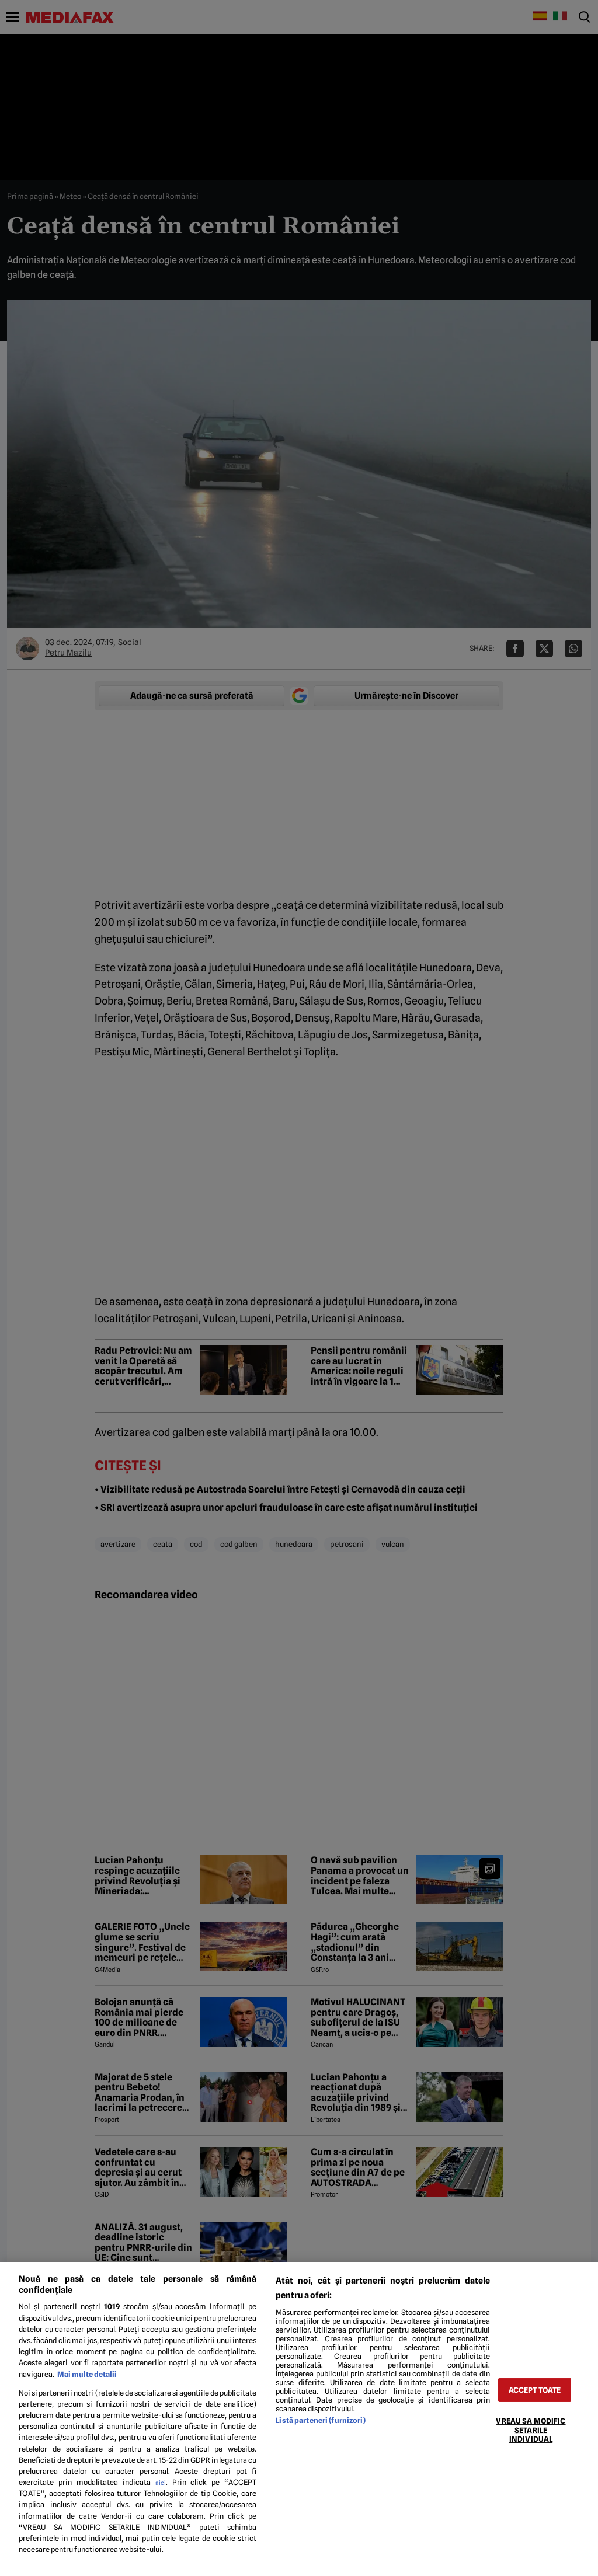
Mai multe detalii (87, 2374)
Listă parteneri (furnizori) (320, 2420)
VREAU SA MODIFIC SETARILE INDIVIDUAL (531, 2430)
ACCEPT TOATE (535, 2390)
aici (161, 2483)
